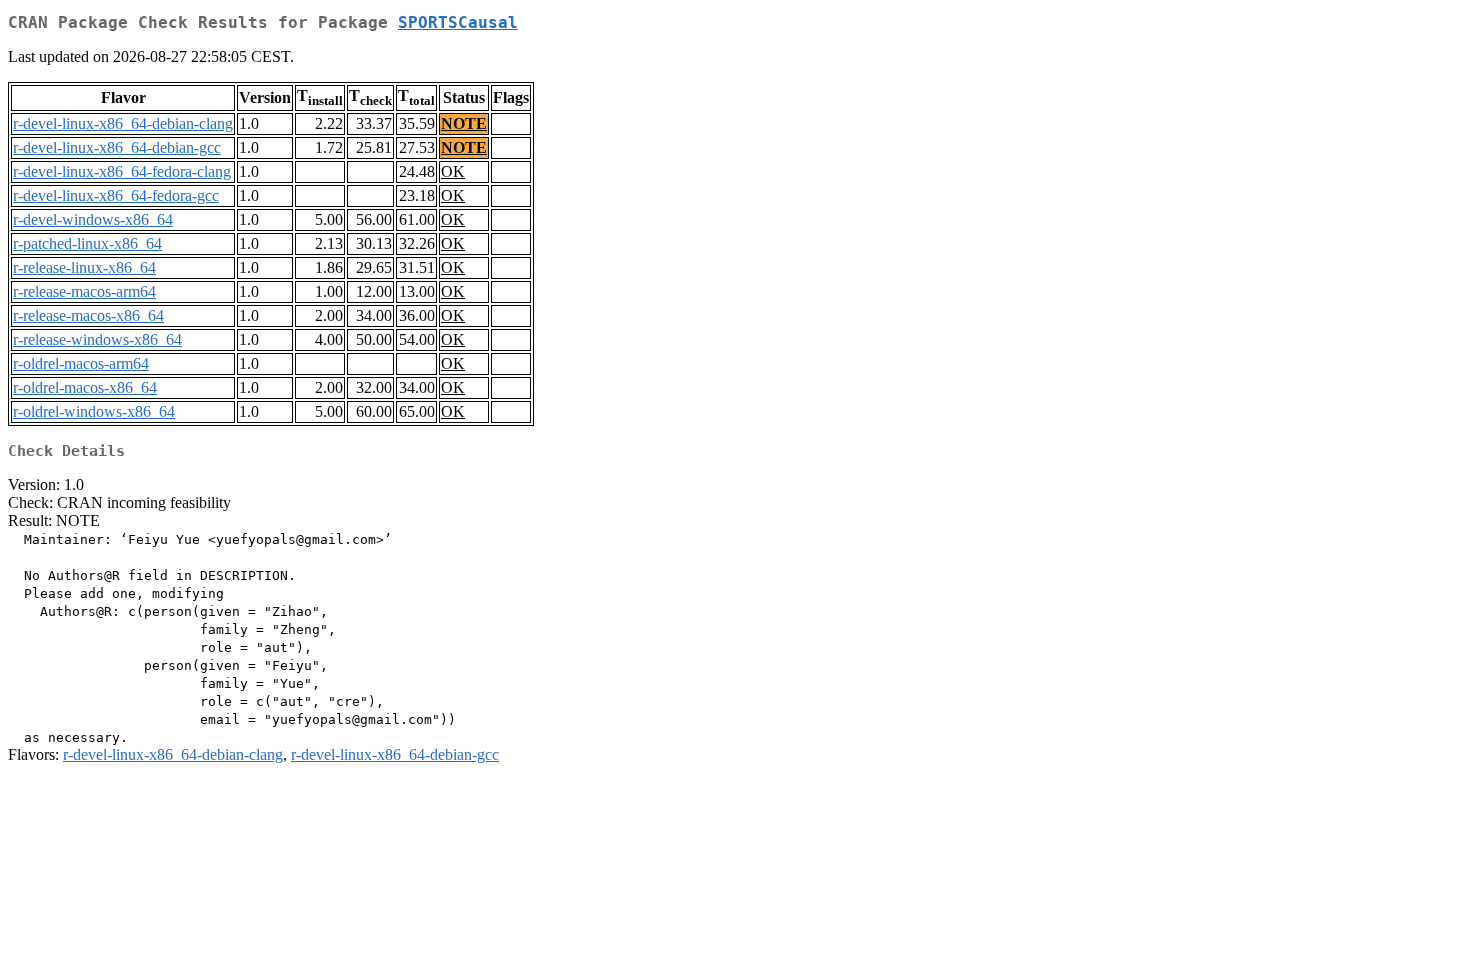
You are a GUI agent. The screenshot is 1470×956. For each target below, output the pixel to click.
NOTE (464, 123)
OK (453, 171)
